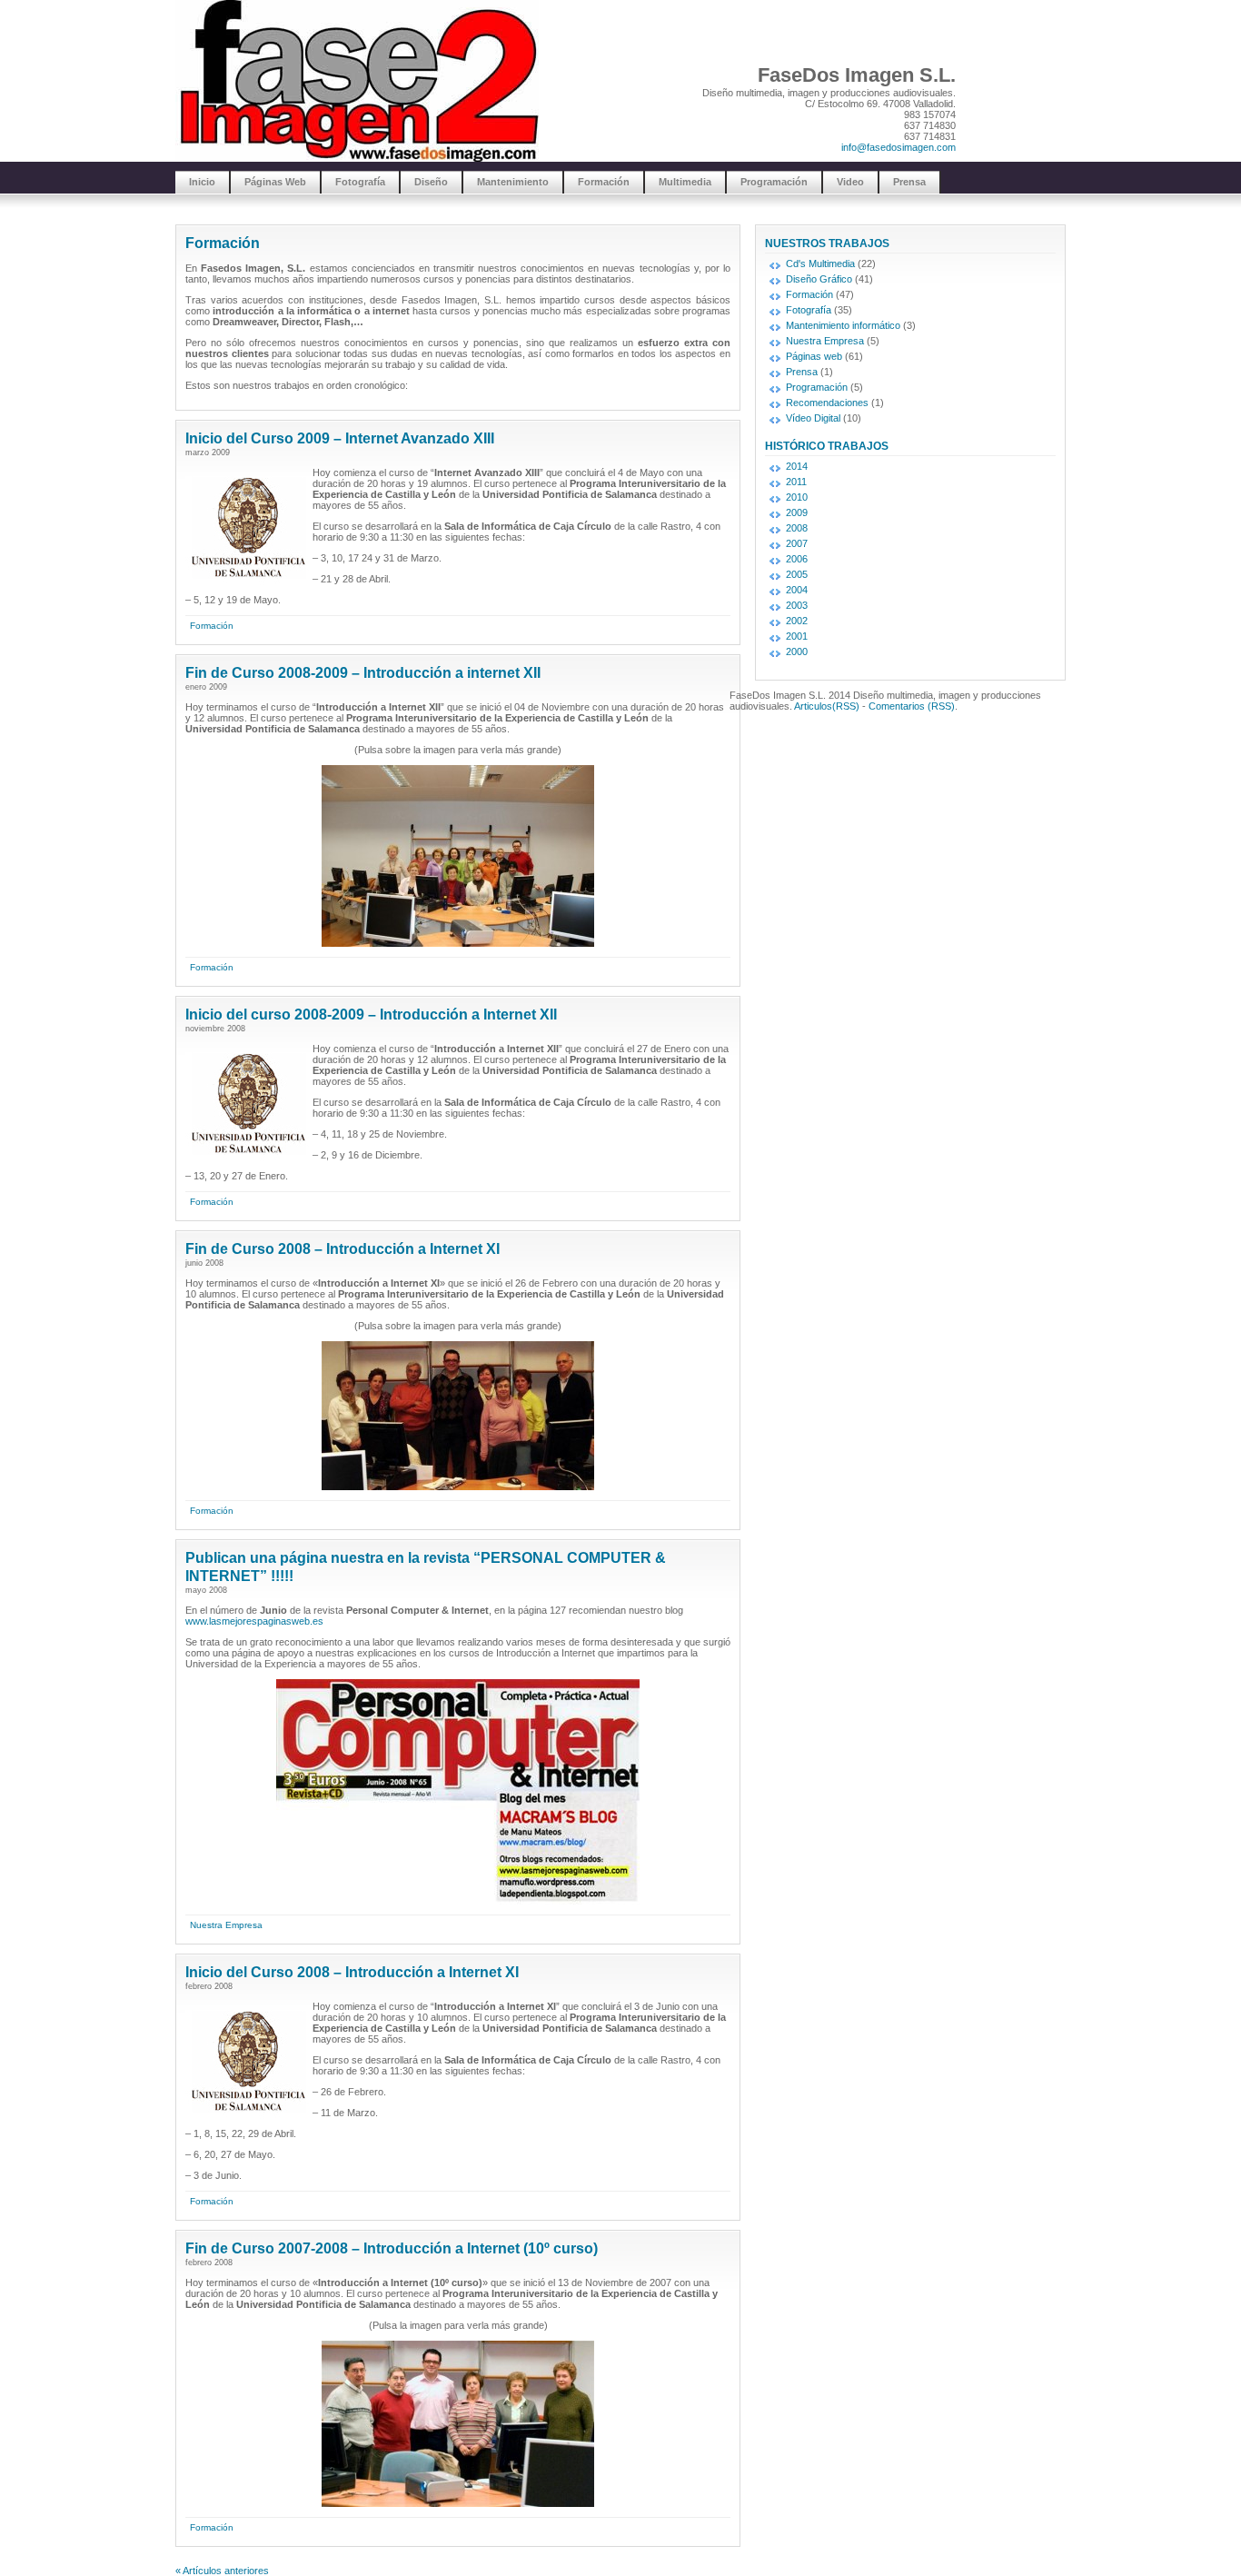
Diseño (431, 182)
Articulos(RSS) (827, 706)
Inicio (202, 182)
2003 (797, 605)
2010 (797, 497)
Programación (774, 182)
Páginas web (814, 356)
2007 (797, 543)
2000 (797, 651)
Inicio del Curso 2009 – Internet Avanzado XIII (340, 438)
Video (850, 182)
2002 (797, 621)
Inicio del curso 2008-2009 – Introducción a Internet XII (371, 1014)
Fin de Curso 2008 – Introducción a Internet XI (343, 1249)
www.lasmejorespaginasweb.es (254, 1621)
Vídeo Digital (813, 418)
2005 (797, 574)
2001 (797, 636)
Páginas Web (275, 182)
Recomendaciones (827, 403)
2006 (797, 559)
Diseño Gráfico (819, 279)
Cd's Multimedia (820, 264)
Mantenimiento (513, 182)
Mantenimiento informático (843, 325)
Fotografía (360, 182)
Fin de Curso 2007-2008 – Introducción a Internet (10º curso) (392, 2248)
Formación (604, 182)
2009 (797, 512)
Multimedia (685, 182)
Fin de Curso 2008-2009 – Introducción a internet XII (363, 673)
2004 (797, 590)
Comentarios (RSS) (912, 706)
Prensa (909, 182)
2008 (797, 528)
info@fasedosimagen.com (898, 147)
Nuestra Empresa (226, 1925)
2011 (796, 482)
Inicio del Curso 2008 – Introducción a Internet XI (352, 1972)
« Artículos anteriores (222, 2571)
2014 (797, 466)
